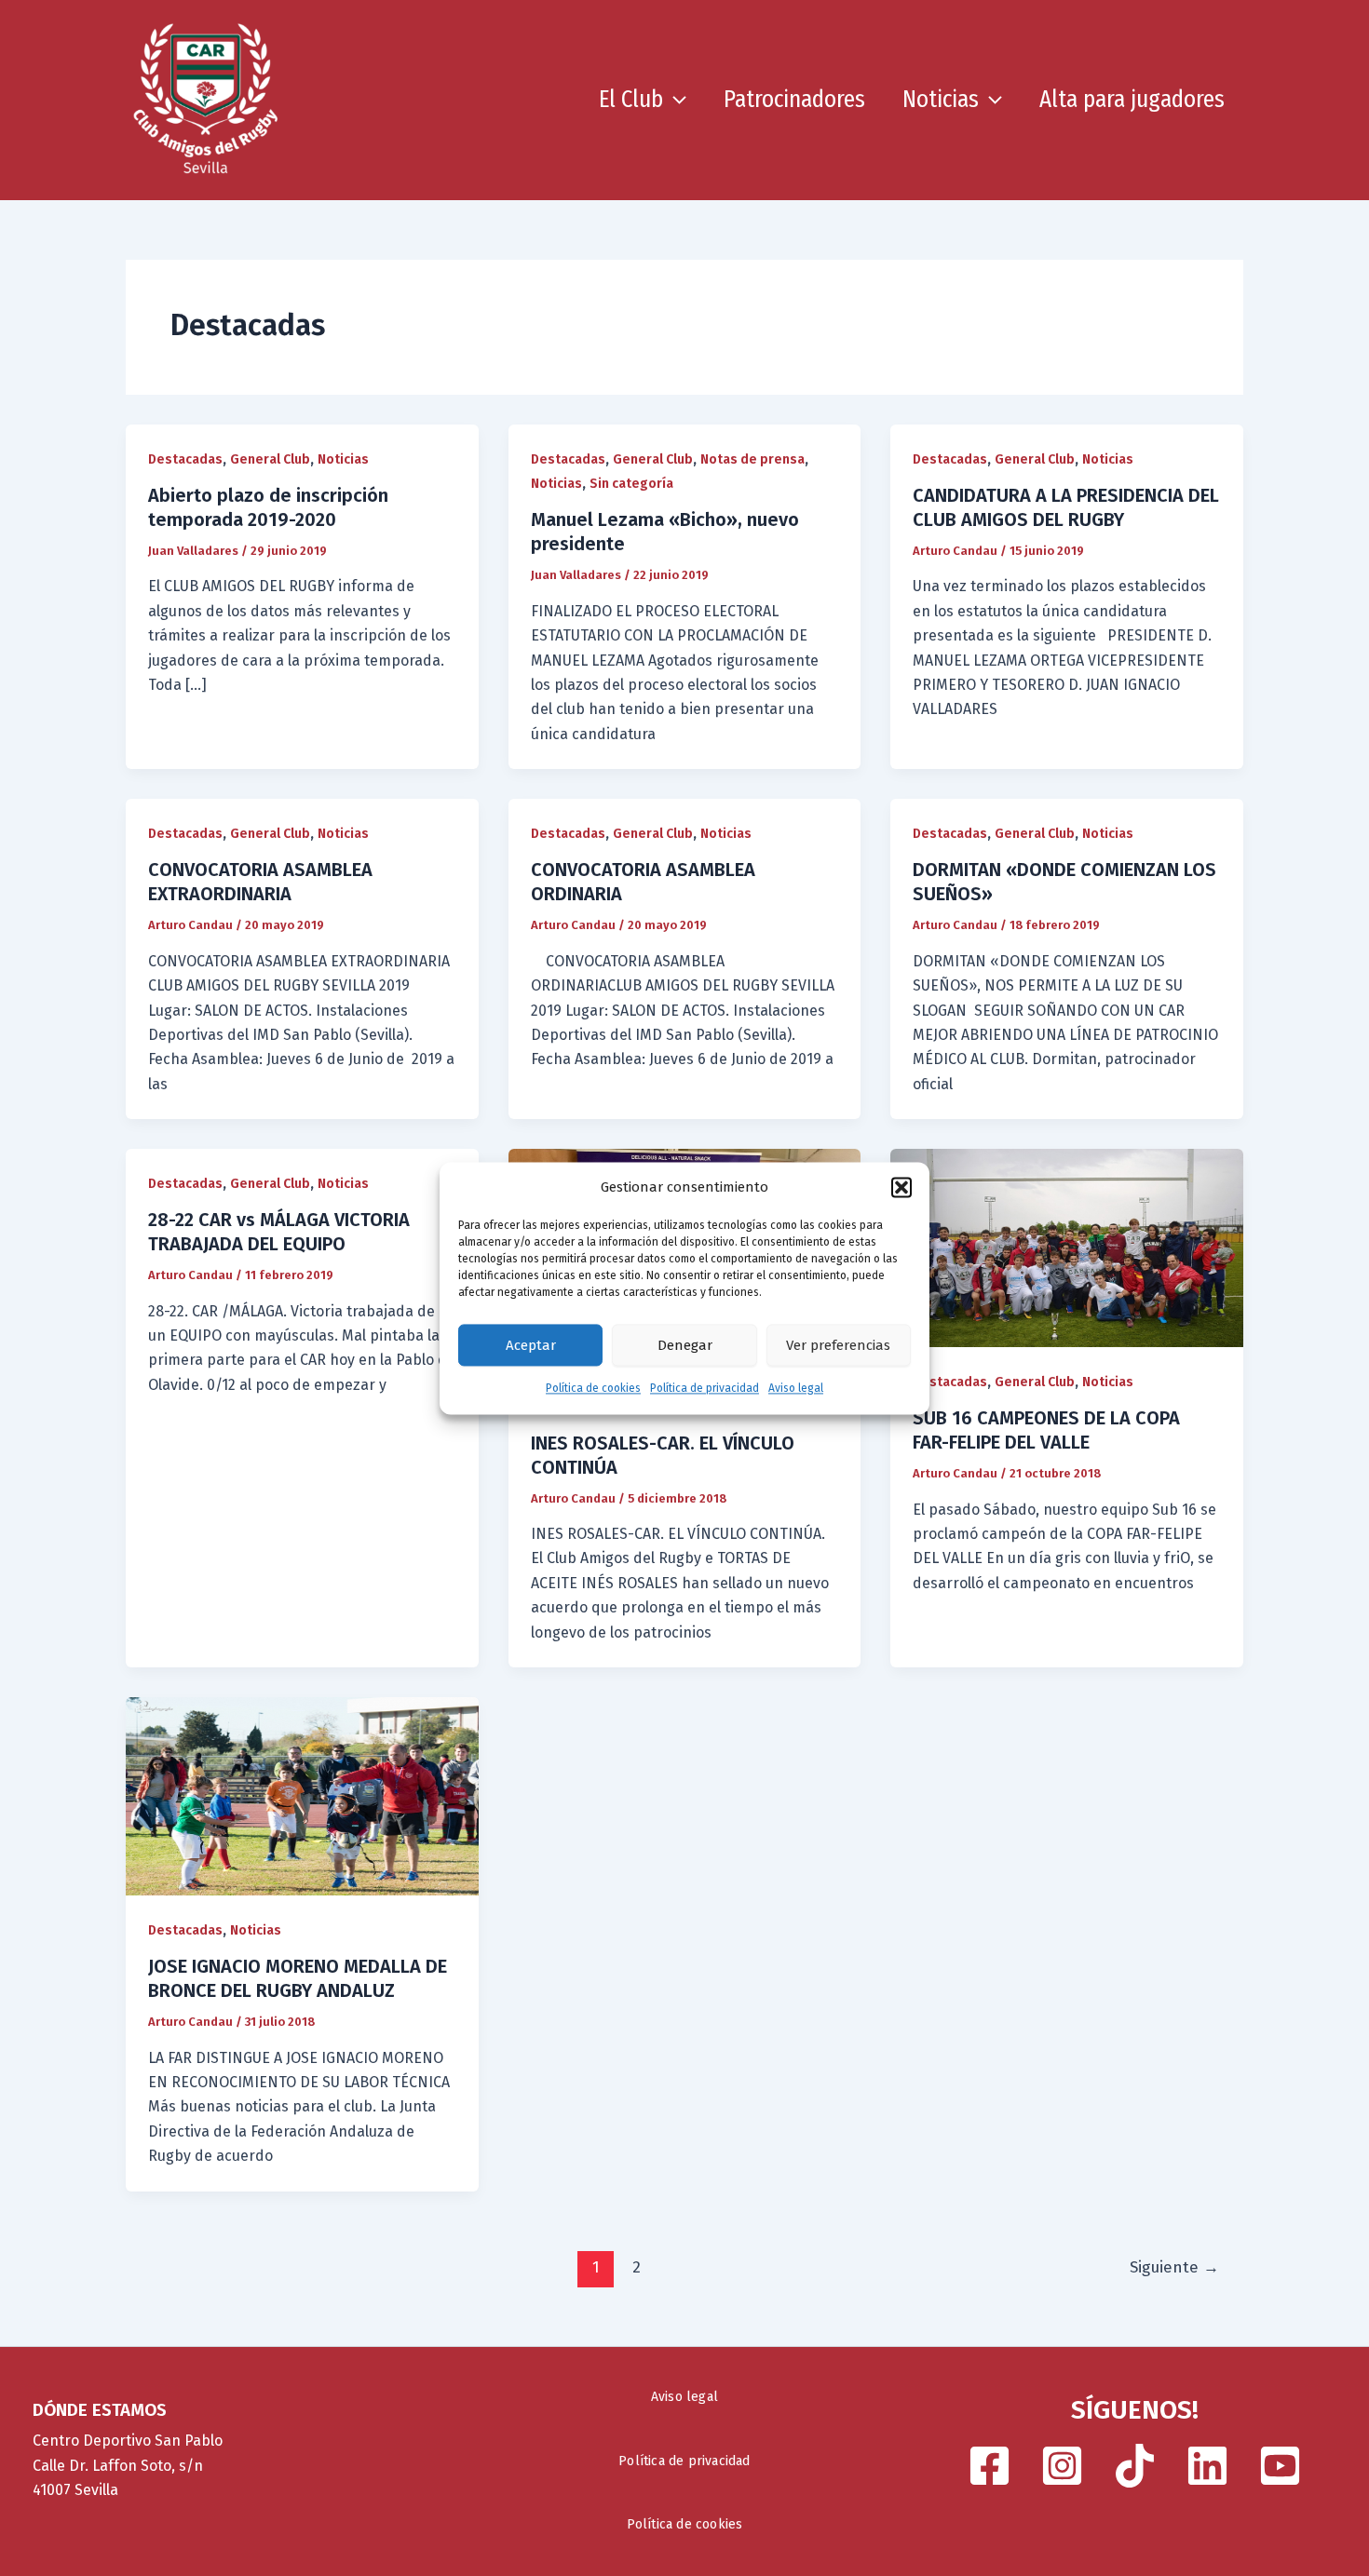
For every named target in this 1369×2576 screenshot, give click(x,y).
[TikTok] (1135, 2466)
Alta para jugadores (1132, 100)
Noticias (941, 100)
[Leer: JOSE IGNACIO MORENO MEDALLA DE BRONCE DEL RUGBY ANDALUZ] (302, 1795)
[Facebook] (989, 2466)
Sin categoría (631, 484)
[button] (901, 1187)
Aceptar (531, 1345)
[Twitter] (1207, 2466)
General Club (270, 459)
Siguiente (1174, 2267)
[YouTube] (1280, 2466)
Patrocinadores (794, 100)
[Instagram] (1062, 2466)
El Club (631, 100)
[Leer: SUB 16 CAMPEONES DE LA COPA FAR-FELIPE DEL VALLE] (1067, 1247)
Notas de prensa (752, 459)
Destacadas (185, 459)
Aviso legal (796, 1389)
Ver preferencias (838, 1345)
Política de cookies (593, 1389)
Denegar (685, 1345)
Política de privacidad (705, 1389)
